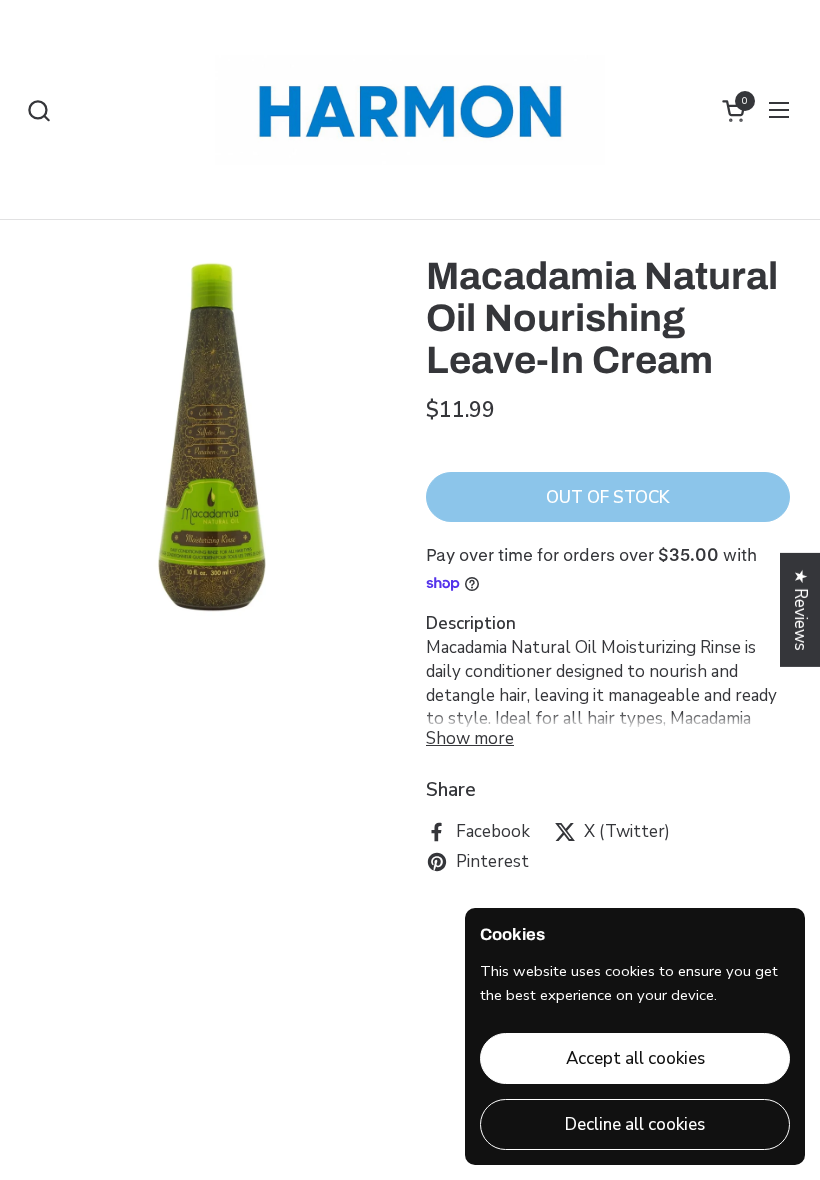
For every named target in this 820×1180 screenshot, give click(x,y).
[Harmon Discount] (410, 110)
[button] (38, 110)
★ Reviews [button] (800, 610)
